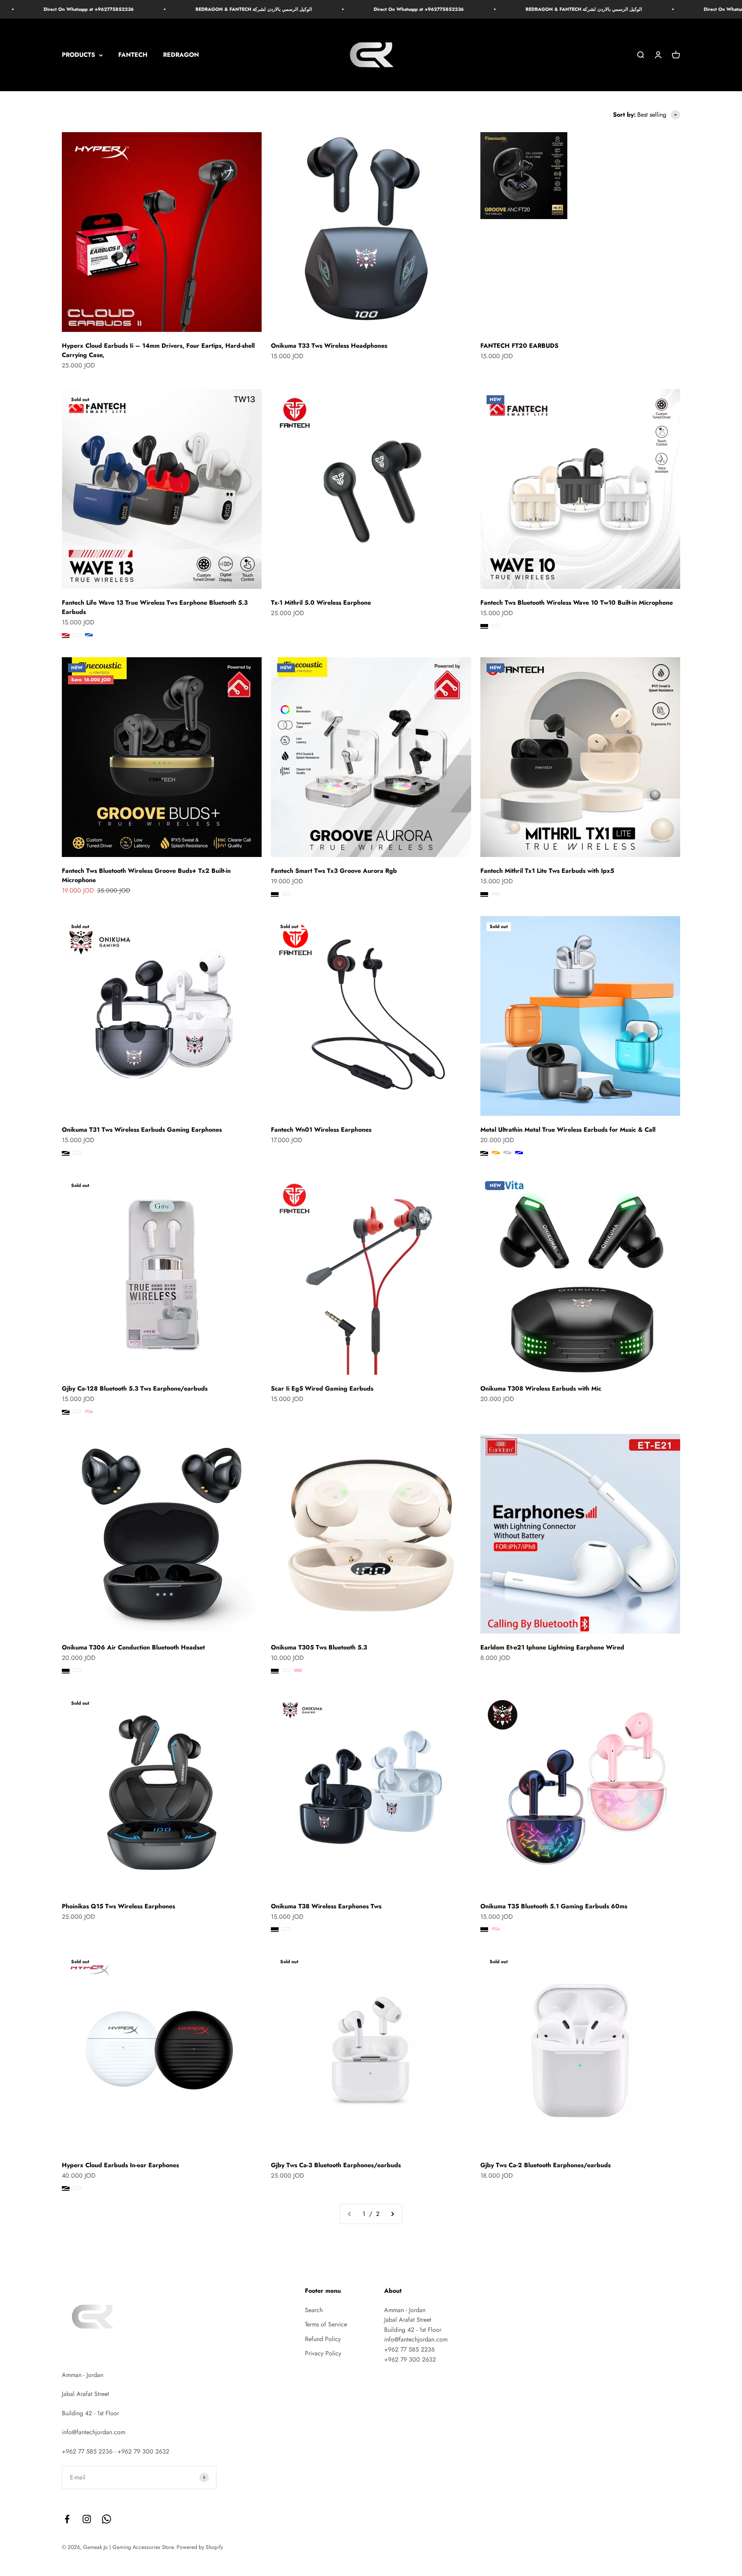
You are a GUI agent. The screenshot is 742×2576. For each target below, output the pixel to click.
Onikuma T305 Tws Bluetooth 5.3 (319, 1647)
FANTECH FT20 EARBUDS (519, 346)
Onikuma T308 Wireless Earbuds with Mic (541, 1388)
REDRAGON (181, 55)
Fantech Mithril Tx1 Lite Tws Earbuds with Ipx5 (547, 871)
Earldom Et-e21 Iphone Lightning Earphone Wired (552, 1647)
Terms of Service (326, 2324)
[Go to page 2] (392, 2214)
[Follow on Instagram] (87, 2519)
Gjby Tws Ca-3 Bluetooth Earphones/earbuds (336, 2165)
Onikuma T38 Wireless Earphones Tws (326, 1906)
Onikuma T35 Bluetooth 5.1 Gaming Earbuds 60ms (554, 1906)
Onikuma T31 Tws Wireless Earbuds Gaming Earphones (142, 1130)
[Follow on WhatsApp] (106, 2519)
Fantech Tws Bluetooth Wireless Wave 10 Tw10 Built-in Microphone (577, 603)
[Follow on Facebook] (67, 2519)
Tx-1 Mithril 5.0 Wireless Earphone (321, 603)
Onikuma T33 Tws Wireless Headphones (329, 346)
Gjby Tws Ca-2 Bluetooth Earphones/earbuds (545, 2165)
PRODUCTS (78, 55)
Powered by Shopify (200, 2547)
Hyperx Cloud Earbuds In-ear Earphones (120, 2165)
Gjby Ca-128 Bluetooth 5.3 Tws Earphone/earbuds (135, 1388)
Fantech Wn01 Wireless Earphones (321, 1130)
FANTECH (133, 55)
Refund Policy (323, 2339)
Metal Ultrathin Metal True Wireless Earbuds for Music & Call (568, 1130)
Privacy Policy (323, 2353)
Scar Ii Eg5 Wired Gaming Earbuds (322, 1388)
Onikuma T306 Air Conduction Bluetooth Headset (133, 1647)
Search (314, 2310)
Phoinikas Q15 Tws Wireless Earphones (118, 1906)
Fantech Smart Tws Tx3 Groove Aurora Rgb (334, 871)
